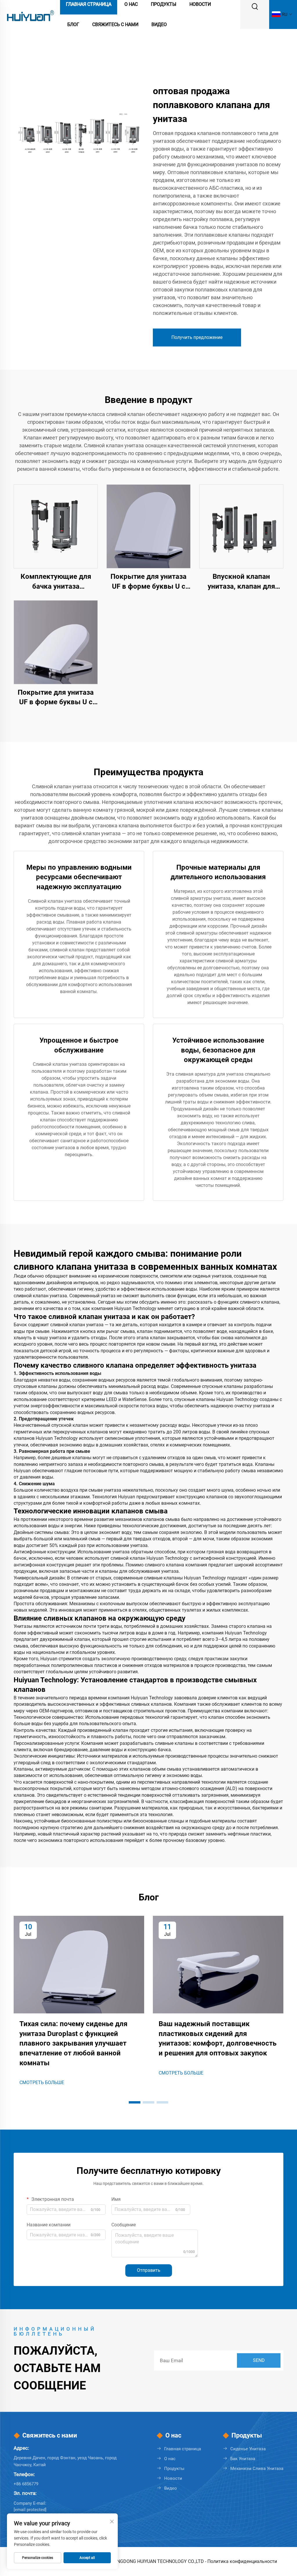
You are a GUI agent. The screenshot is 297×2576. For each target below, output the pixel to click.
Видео (159, 24)
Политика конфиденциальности (242, 2561)
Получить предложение (197, 337)
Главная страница (183, 2449)
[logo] (30, 14)
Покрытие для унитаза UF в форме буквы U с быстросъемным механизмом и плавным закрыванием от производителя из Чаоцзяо (149, 582)
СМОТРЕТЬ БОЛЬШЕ (42, 2082)
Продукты (174, 2469)
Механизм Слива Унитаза (257, 2469)
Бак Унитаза (243, 2459)
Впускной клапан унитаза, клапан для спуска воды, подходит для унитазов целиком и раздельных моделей (241, 582)
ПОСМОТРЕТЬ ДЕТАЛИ (56, 526)
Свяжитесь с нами (115, 24)
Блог (73, 24)
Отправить (149, 2270)
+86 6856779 (26, 2484)
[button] (135, 2102)
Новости (173, 2478)
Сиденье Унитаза (248, 2449)
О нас (170, 2459)
